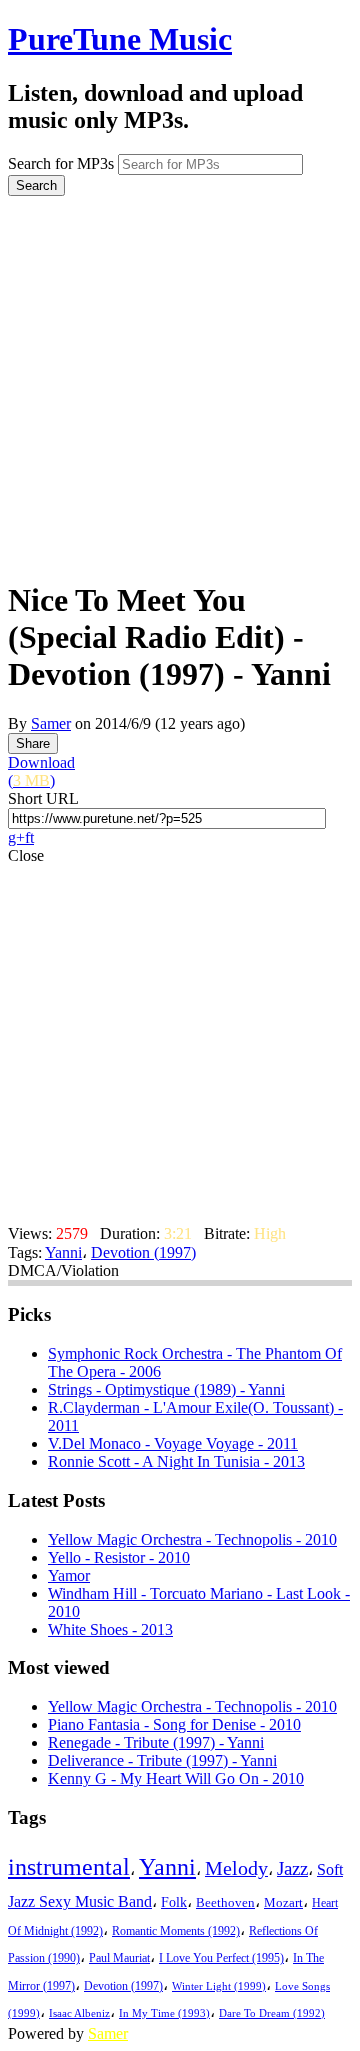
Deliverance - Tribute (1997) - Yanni (162, 1760)
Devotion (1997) (143, 1252)
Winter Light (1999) (219, 1986)
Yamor (69, 1575)
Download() (41, 771)
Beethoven (225, 1902)
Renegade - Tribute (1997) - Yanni (156, 1742)
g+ (16, 837)
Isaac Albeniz (79, 2013)
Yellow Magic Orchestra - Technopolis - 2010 (192, 1539)
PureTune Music (120, 39)
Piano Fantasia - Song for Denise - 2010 (174, 1724)
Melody (236, 1868)
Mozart (283, 1903)
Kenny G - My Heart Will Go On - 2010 (176, 1778)
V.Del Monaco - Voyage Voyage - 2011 (173, 1443)
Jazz (292, 1868)
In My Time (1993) (164, 2013)
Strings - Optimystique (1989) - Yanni (166, 1389)
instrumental (69, 1867)
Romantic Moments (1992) (176, 1931)
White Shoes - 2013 (110, 1629)
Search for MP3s (61, 163)
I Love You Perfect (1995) (221, 1958)
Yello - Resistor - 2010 (119, 1557)
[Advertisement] (180, 381)
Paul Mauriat (119, 1958)
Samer (51, 723)
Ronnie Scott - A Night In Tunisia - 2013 (176, 1461)
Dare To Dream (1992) (272, 2013)
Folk (174, 1902)
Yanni (63, 1252)
